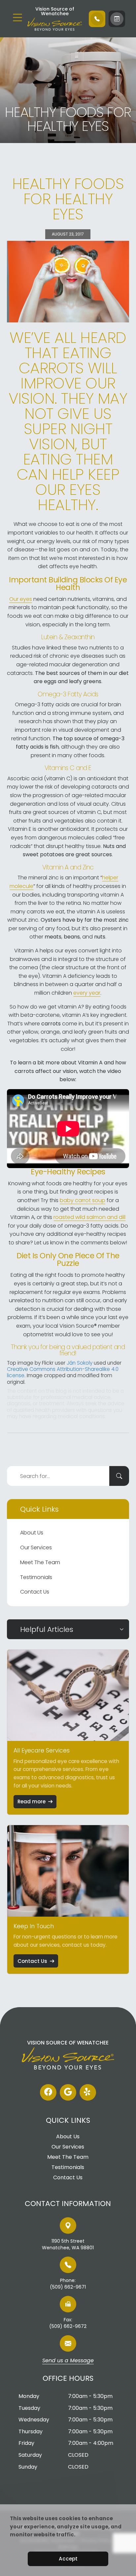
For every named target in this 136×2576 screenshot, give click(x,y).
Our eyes (21, 599)
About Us (32, 1533)
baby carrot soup (83, 1200)
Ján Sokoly (80, 1363)
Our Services (36, 1547)
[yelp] (88, 2092)
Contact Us (35, 1592)
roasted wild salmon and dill (89, 1217)
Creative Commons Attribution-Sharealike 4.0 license (63, 1372)
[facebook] (48, 2092)
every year (87, 993)
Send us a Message (68, 2361)
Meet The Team (40, 1562)
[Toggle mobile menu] (17, 18)
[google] (68, 2092)
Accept (68, 2559)
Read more (32, 1802)
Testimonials (36, 1577)
